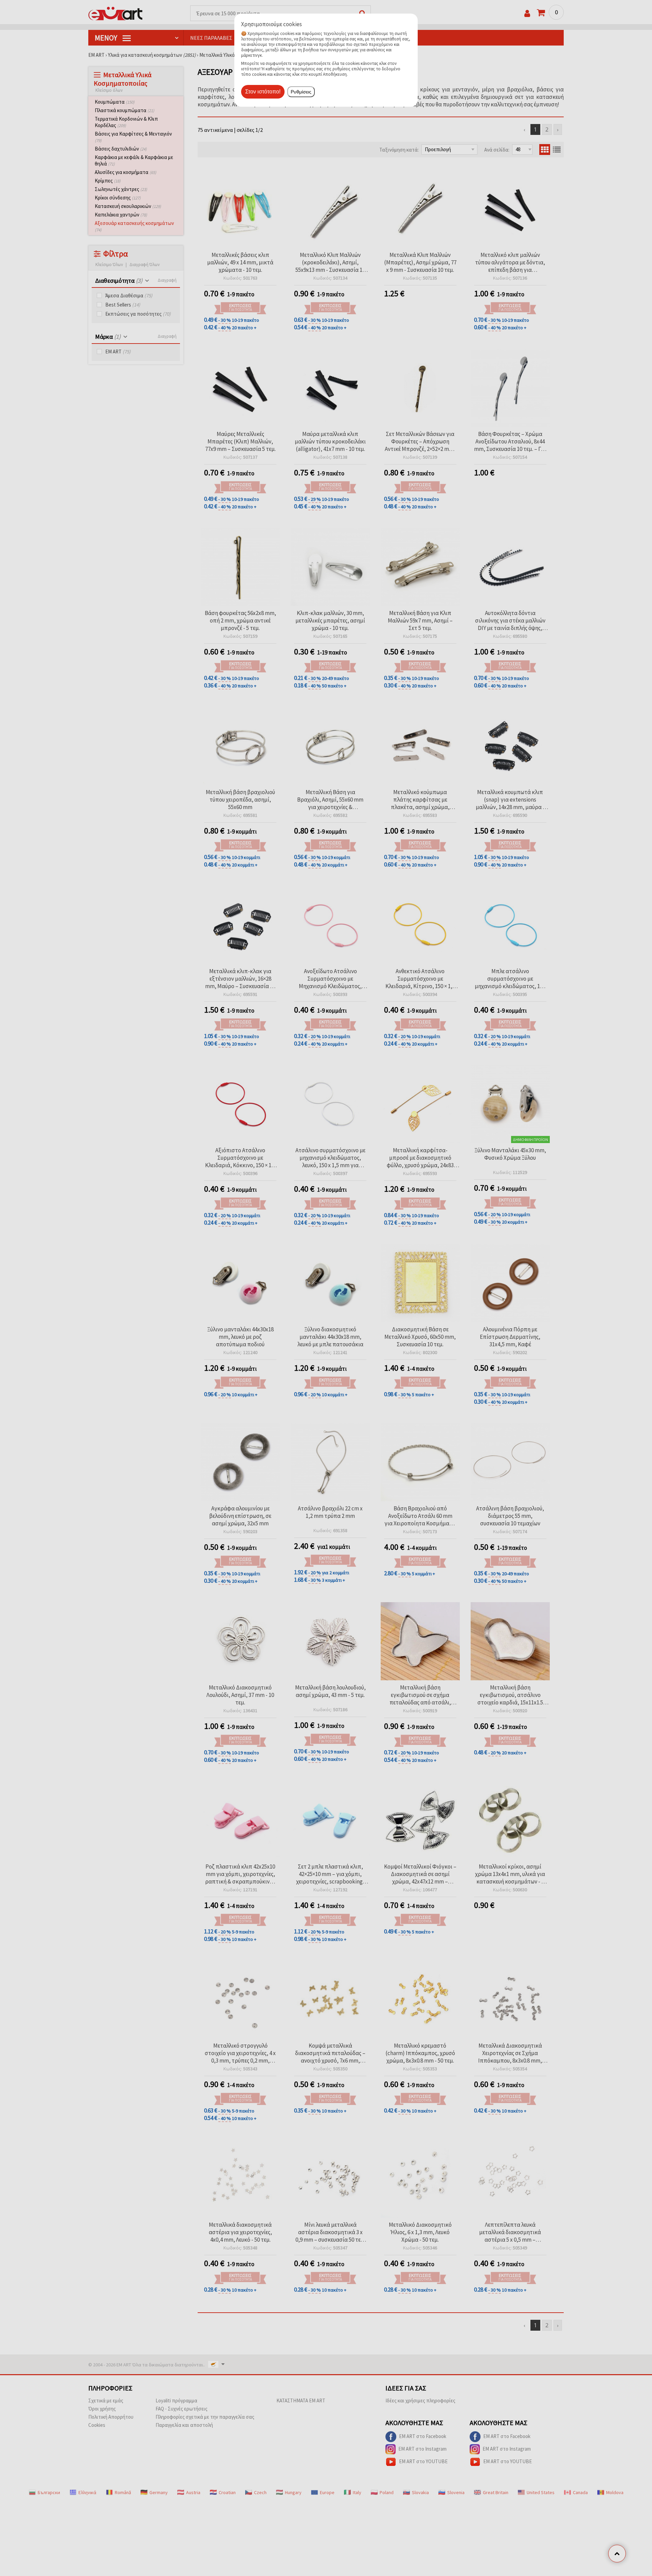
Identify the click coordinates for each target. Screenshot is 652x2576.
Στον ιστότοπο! (263, 92)
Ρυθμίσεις (301, 92)
